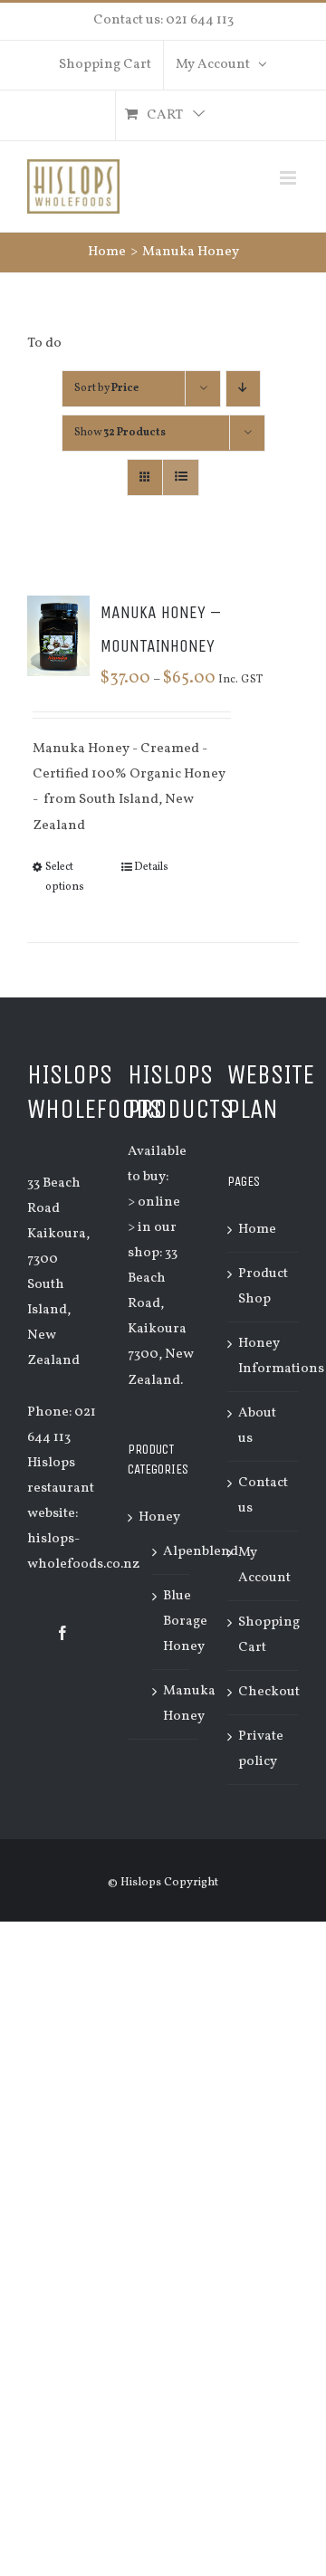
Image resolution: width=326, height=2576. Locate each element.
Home (257, 1230)
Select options (65, 877)
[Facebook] (62, 1633)
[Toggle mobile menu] (289, 178)
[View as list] (181, 477)
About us (257, 1426)
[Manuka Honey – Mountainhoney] (58, 636)
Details (151, 867)
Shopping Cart (264, 1635)
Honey (159, 1517)
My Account (264, 1565)
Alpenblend (201, 1552)
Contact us (263, 1496)
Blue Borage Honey (185, 1622)
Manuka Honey (189, 1704)
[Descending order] (243, 389)
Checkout (264, 1692)
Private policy (261, 1749)
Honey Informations (264, 1356)
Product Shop (263, 1287)
